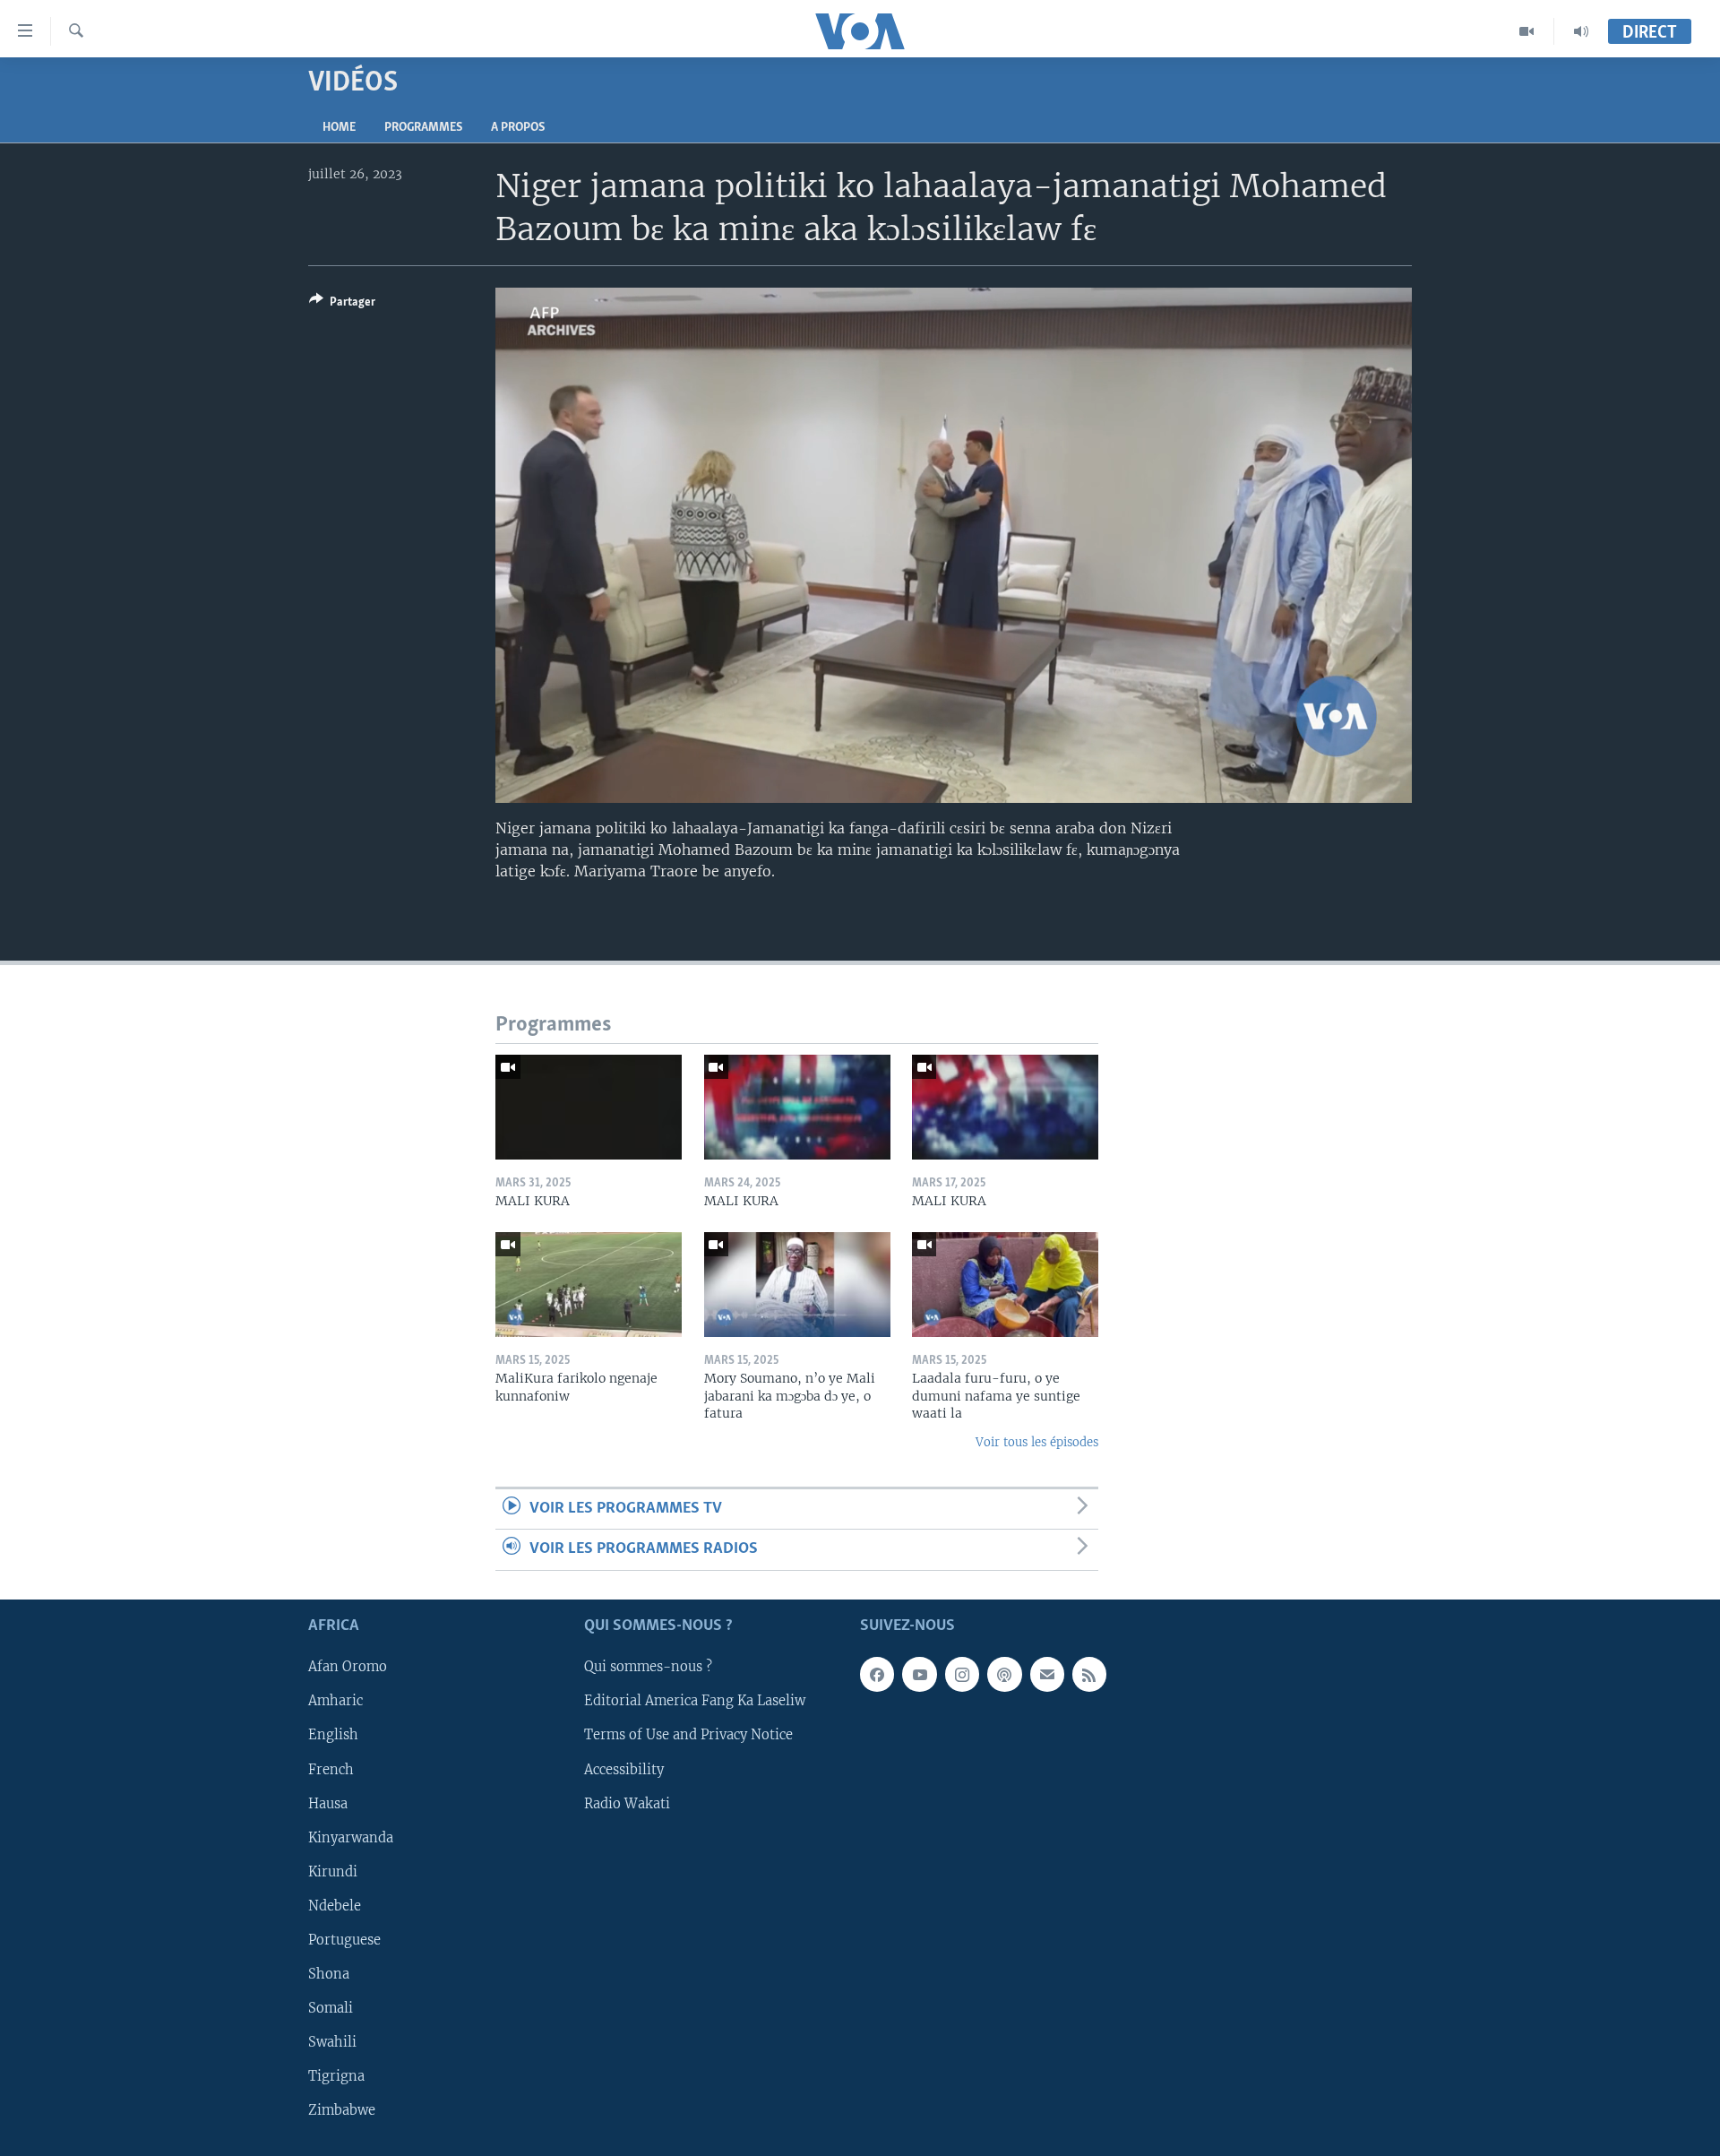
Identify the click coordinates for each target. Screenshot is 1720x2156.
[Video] (1527, 31)
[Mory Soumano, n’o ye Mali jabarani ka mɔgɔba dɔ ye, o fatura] (797, 1285)
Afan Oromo (348, 1667)
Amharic (335, 1701)
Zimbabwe (342, 2110)
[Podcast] (1004, 1674)
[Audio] (1581, 31)
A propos (518, 128)
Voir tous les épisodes (1037, 1442)
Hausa (328, 1803)
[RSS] (1089, 1674)
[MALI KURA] (589, 1107)
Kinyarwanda (351, 1837)
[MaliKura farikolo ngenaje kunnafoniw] (589, 1285)
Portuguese (344, 1940)
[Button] (342, 305)
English (333, 1735)
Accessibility (624, 1769)
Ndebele (335, 1906)
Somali (331, 2008)
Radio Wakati (627, 1803)
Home (339, 128)
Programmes (423, 128)
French (331, 1769)
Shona (329, 1974)
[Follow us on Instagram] (962, 1674)
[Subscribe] (1047, 1674)
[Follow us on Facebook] (877, 1674)
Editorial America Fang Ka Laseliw (695, 1701)
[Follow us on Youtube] (919, 1674)
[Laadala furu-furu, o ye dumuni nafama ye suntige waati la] (1005, 1285)
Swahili (332, 2042)
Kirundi (333, 1871)
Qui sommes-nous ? (648, 1667)
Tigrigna (336, 2076)
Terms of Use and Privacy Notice (688, 1735)
